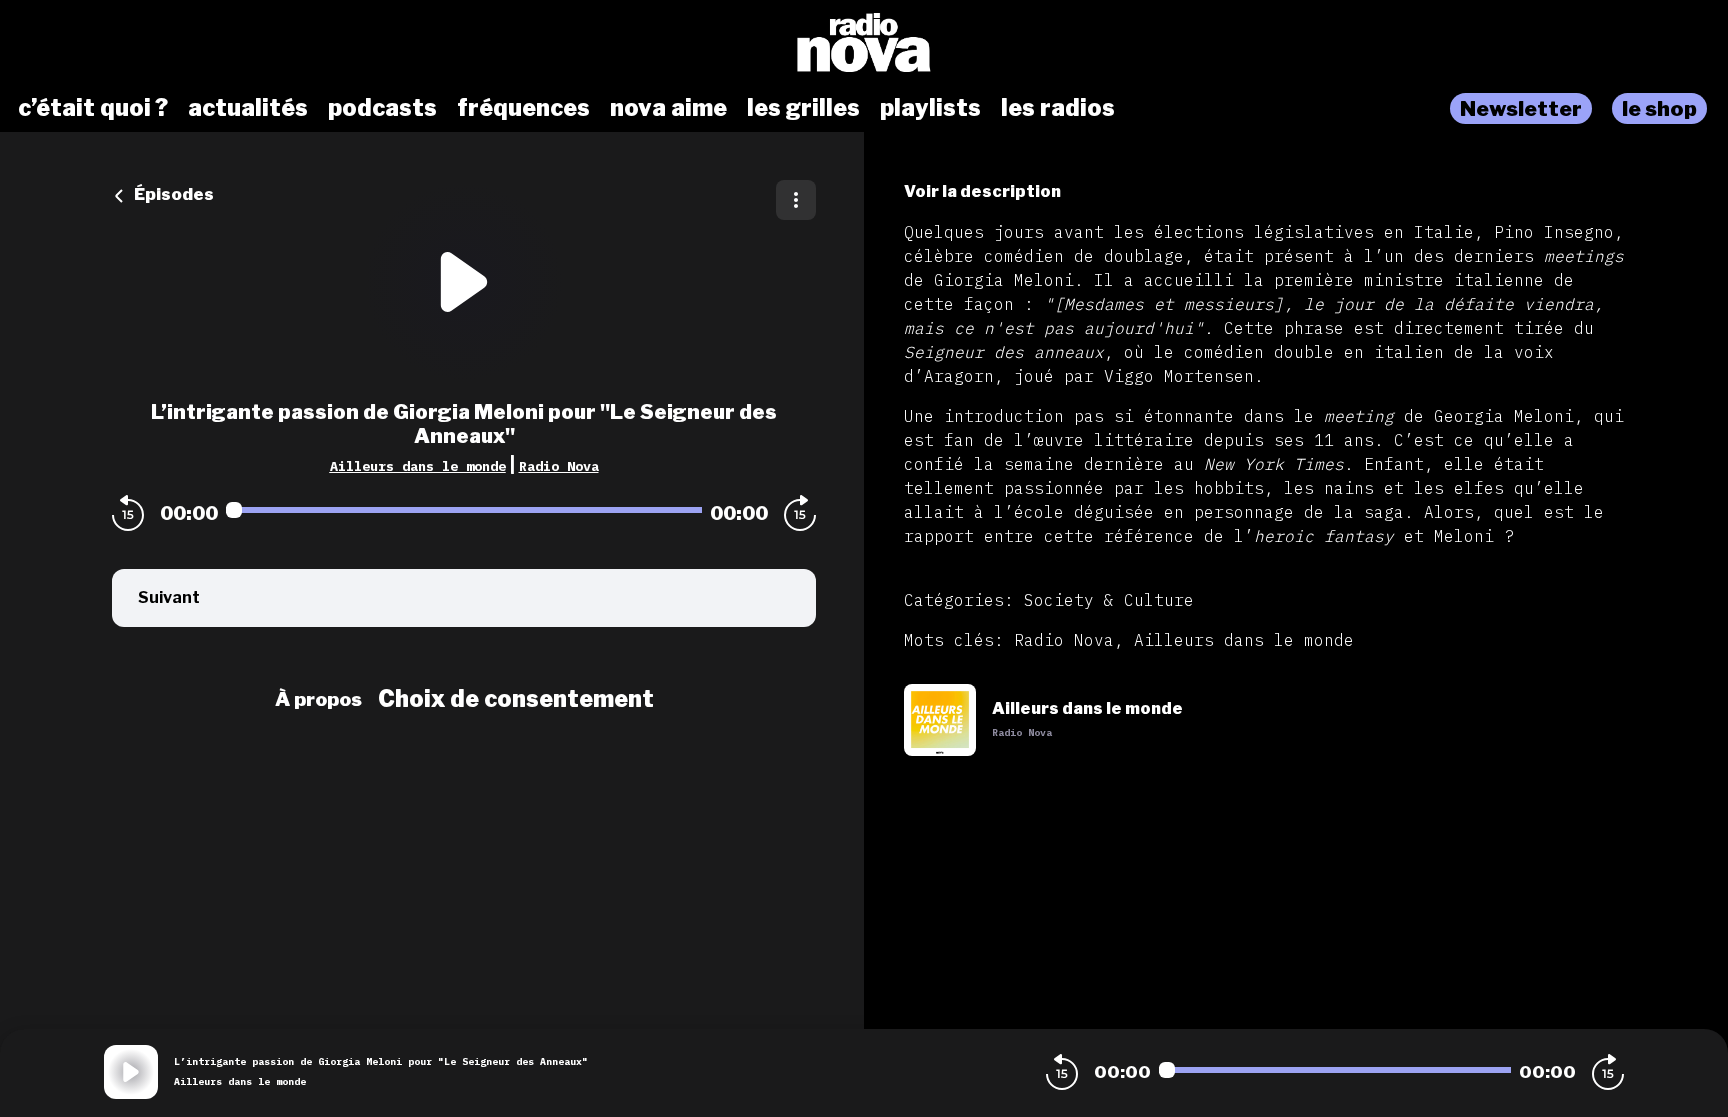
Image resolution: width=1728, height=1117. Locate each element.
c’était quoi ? (93, 108)
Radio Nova (559, 466)
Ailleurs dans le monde (418, 466)
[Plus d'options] (796, 200)
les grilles (803, 108)
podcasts (382, 108)
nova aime (668, 108)
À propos (318, 699)
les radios (1058, 108)
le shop (1659, 108)
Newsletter (1521, 108)
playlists (930, 108)
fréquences (523, 108)
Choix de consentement (516, 699)
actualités (248, 108)
